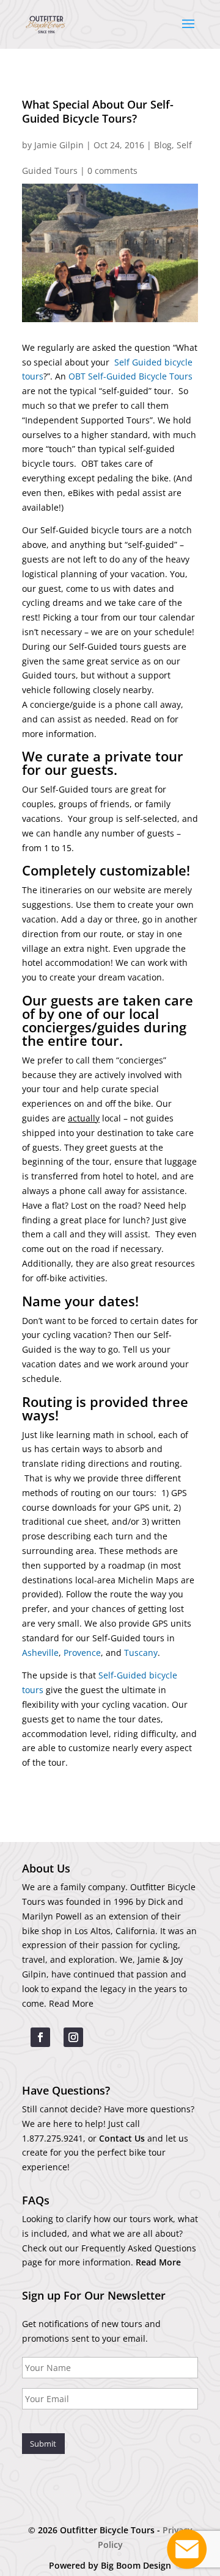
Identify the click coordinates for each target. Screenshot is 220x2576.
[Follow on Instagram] (73, 2037)
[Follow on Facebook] (40, 2037)
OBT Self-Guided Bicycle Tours (130, 376)
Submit (43, 2444)
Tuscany (141, 1653)
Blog (163, 145)
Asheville (40, 1653)
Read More (71, 2003)
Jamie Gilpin (59, 145)
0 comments (112, 171)
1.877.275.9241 (53, 2138)
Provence (82, 1653)
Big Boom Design (136, 2565)
